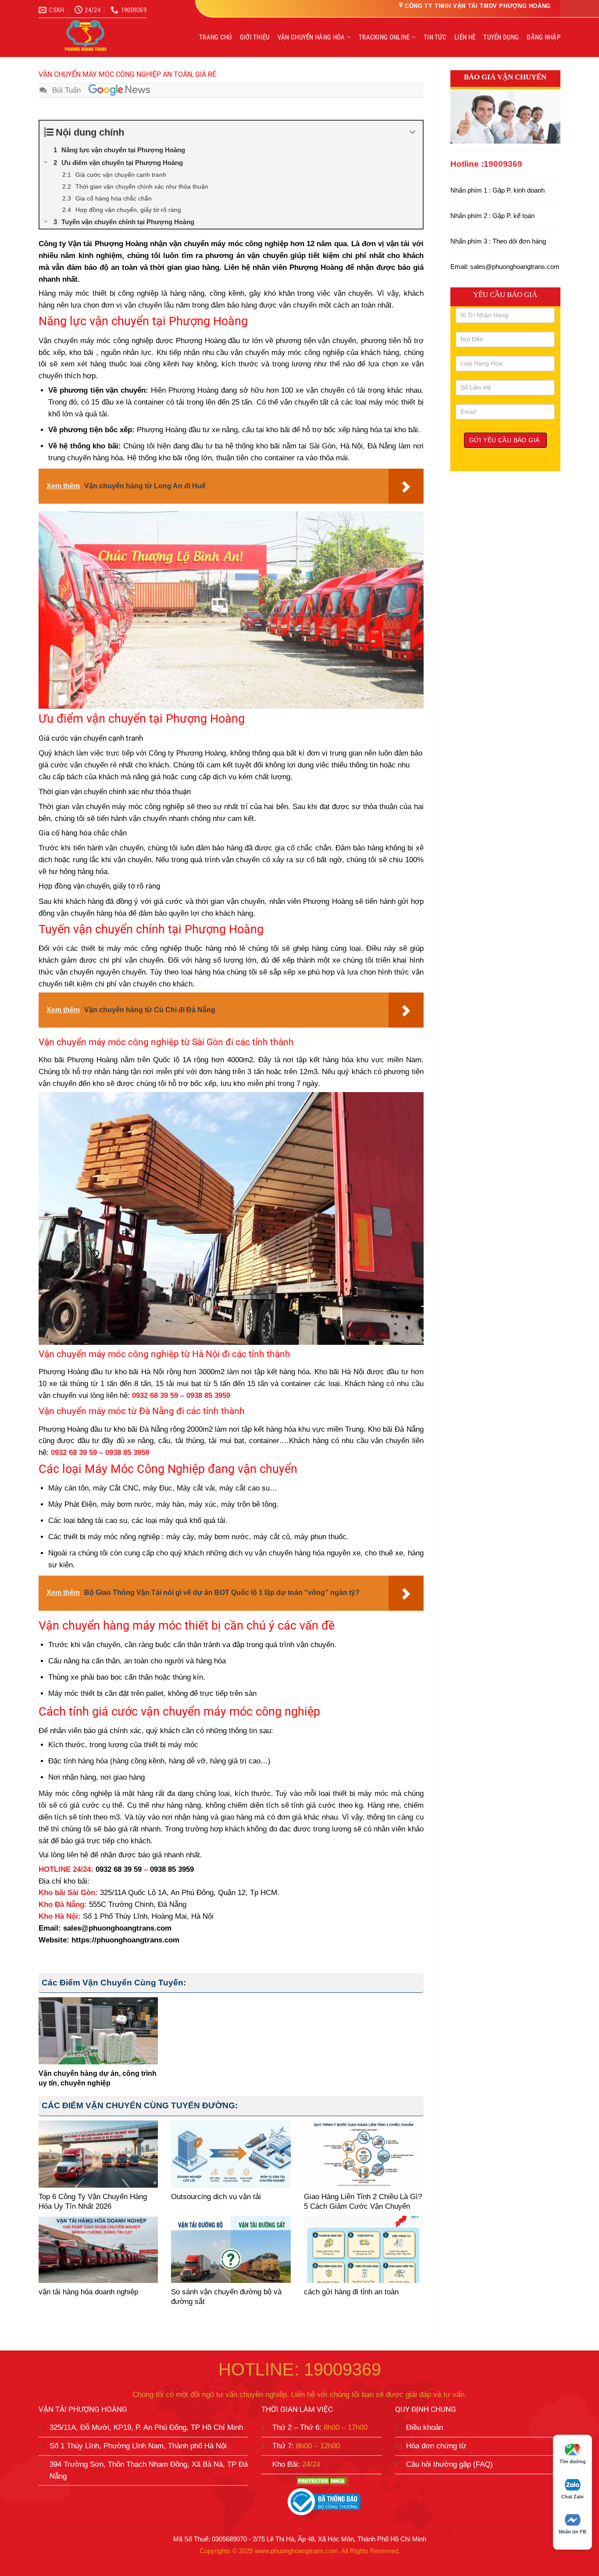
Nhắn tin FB (572, 2532)
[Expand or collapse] (413, 132)
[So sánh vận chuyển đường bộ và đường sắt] (231, 2249)
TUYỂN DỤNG (501, 37)
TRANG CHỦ (216, 37)
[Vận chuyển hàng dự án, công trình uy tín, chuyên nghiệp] (98, 2031)
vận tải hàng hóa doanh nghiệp (88, 2292)
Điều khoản (424, 2427)
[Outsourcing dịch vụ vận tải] (231, 2154)
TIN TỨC (435, 37)
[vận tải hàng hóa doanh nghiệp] (98, 2249)
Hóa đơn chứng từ (436, 2445)
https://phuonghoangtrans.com (125, 1940)
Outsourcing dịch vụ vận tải (216, 2197)
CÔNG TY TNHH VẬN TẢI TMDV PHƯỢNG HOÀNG (478, 6)
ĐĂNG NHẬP (544, 37)
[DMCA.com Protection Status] (322, 2481)
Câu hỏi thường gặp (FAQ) (449, 2464)
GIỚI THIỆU (255, 37)
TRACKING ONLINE (384, 37)
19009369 (503, 164)
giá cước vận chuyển (73, 765)
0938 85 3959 (208, 1395)
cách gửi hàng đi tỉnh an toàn (351, 2292)
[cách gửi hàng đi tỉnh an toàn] (364, 2249)
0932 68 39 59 (155, 1395)
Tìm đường (573, 2461)
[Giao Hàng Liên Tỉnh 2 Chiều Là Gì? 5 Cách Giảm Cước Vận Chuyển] (364, 2154)
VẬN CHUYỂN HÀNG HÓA (311, 37)
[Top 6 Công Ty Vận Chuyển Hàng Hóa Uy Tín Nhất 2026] (98, 2154)
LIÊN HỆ (465, 37)
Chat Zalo (572, 2497)
